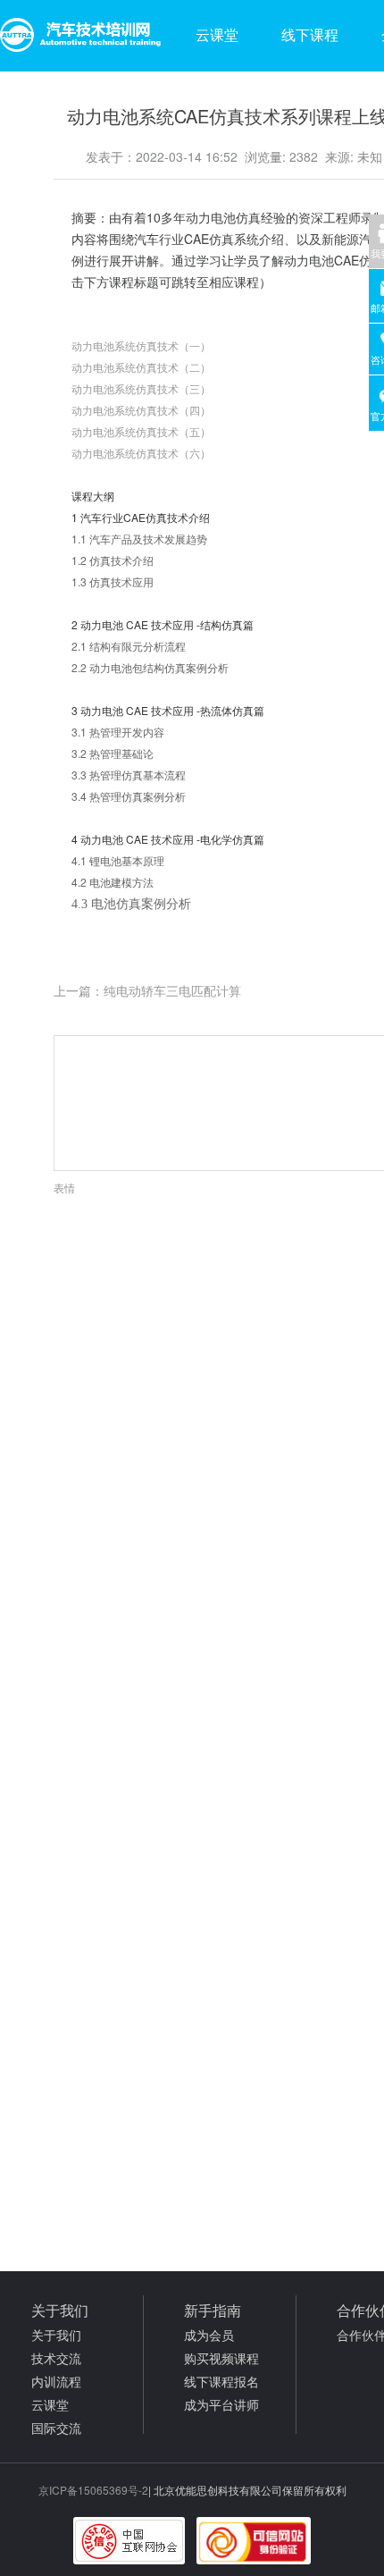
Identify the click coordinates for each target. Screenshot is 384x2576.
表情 (64, 1187)
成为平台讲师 (221, 2404)
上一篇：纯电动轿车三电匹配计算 (147, 990)
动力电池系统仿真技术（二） (141, 367)
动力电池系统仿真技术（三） (141, 388)
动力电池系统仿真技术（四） (141, 410)
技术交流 (56, 2358)
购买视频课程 (221, 2358)
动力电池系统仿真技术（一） (141, 345)
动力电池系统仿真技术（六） (141, 453)
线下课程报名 (221, 2381)
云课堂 (217, 35)
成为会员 (209, 2335)
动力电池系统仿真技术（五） (141, 431)
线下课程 (310, 35)
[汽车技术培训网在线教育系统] (80, 36)
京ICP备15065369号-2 (93, 2490)
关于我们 (56, 2335)
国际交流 (56, 2428)
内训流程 (56, 2381)
